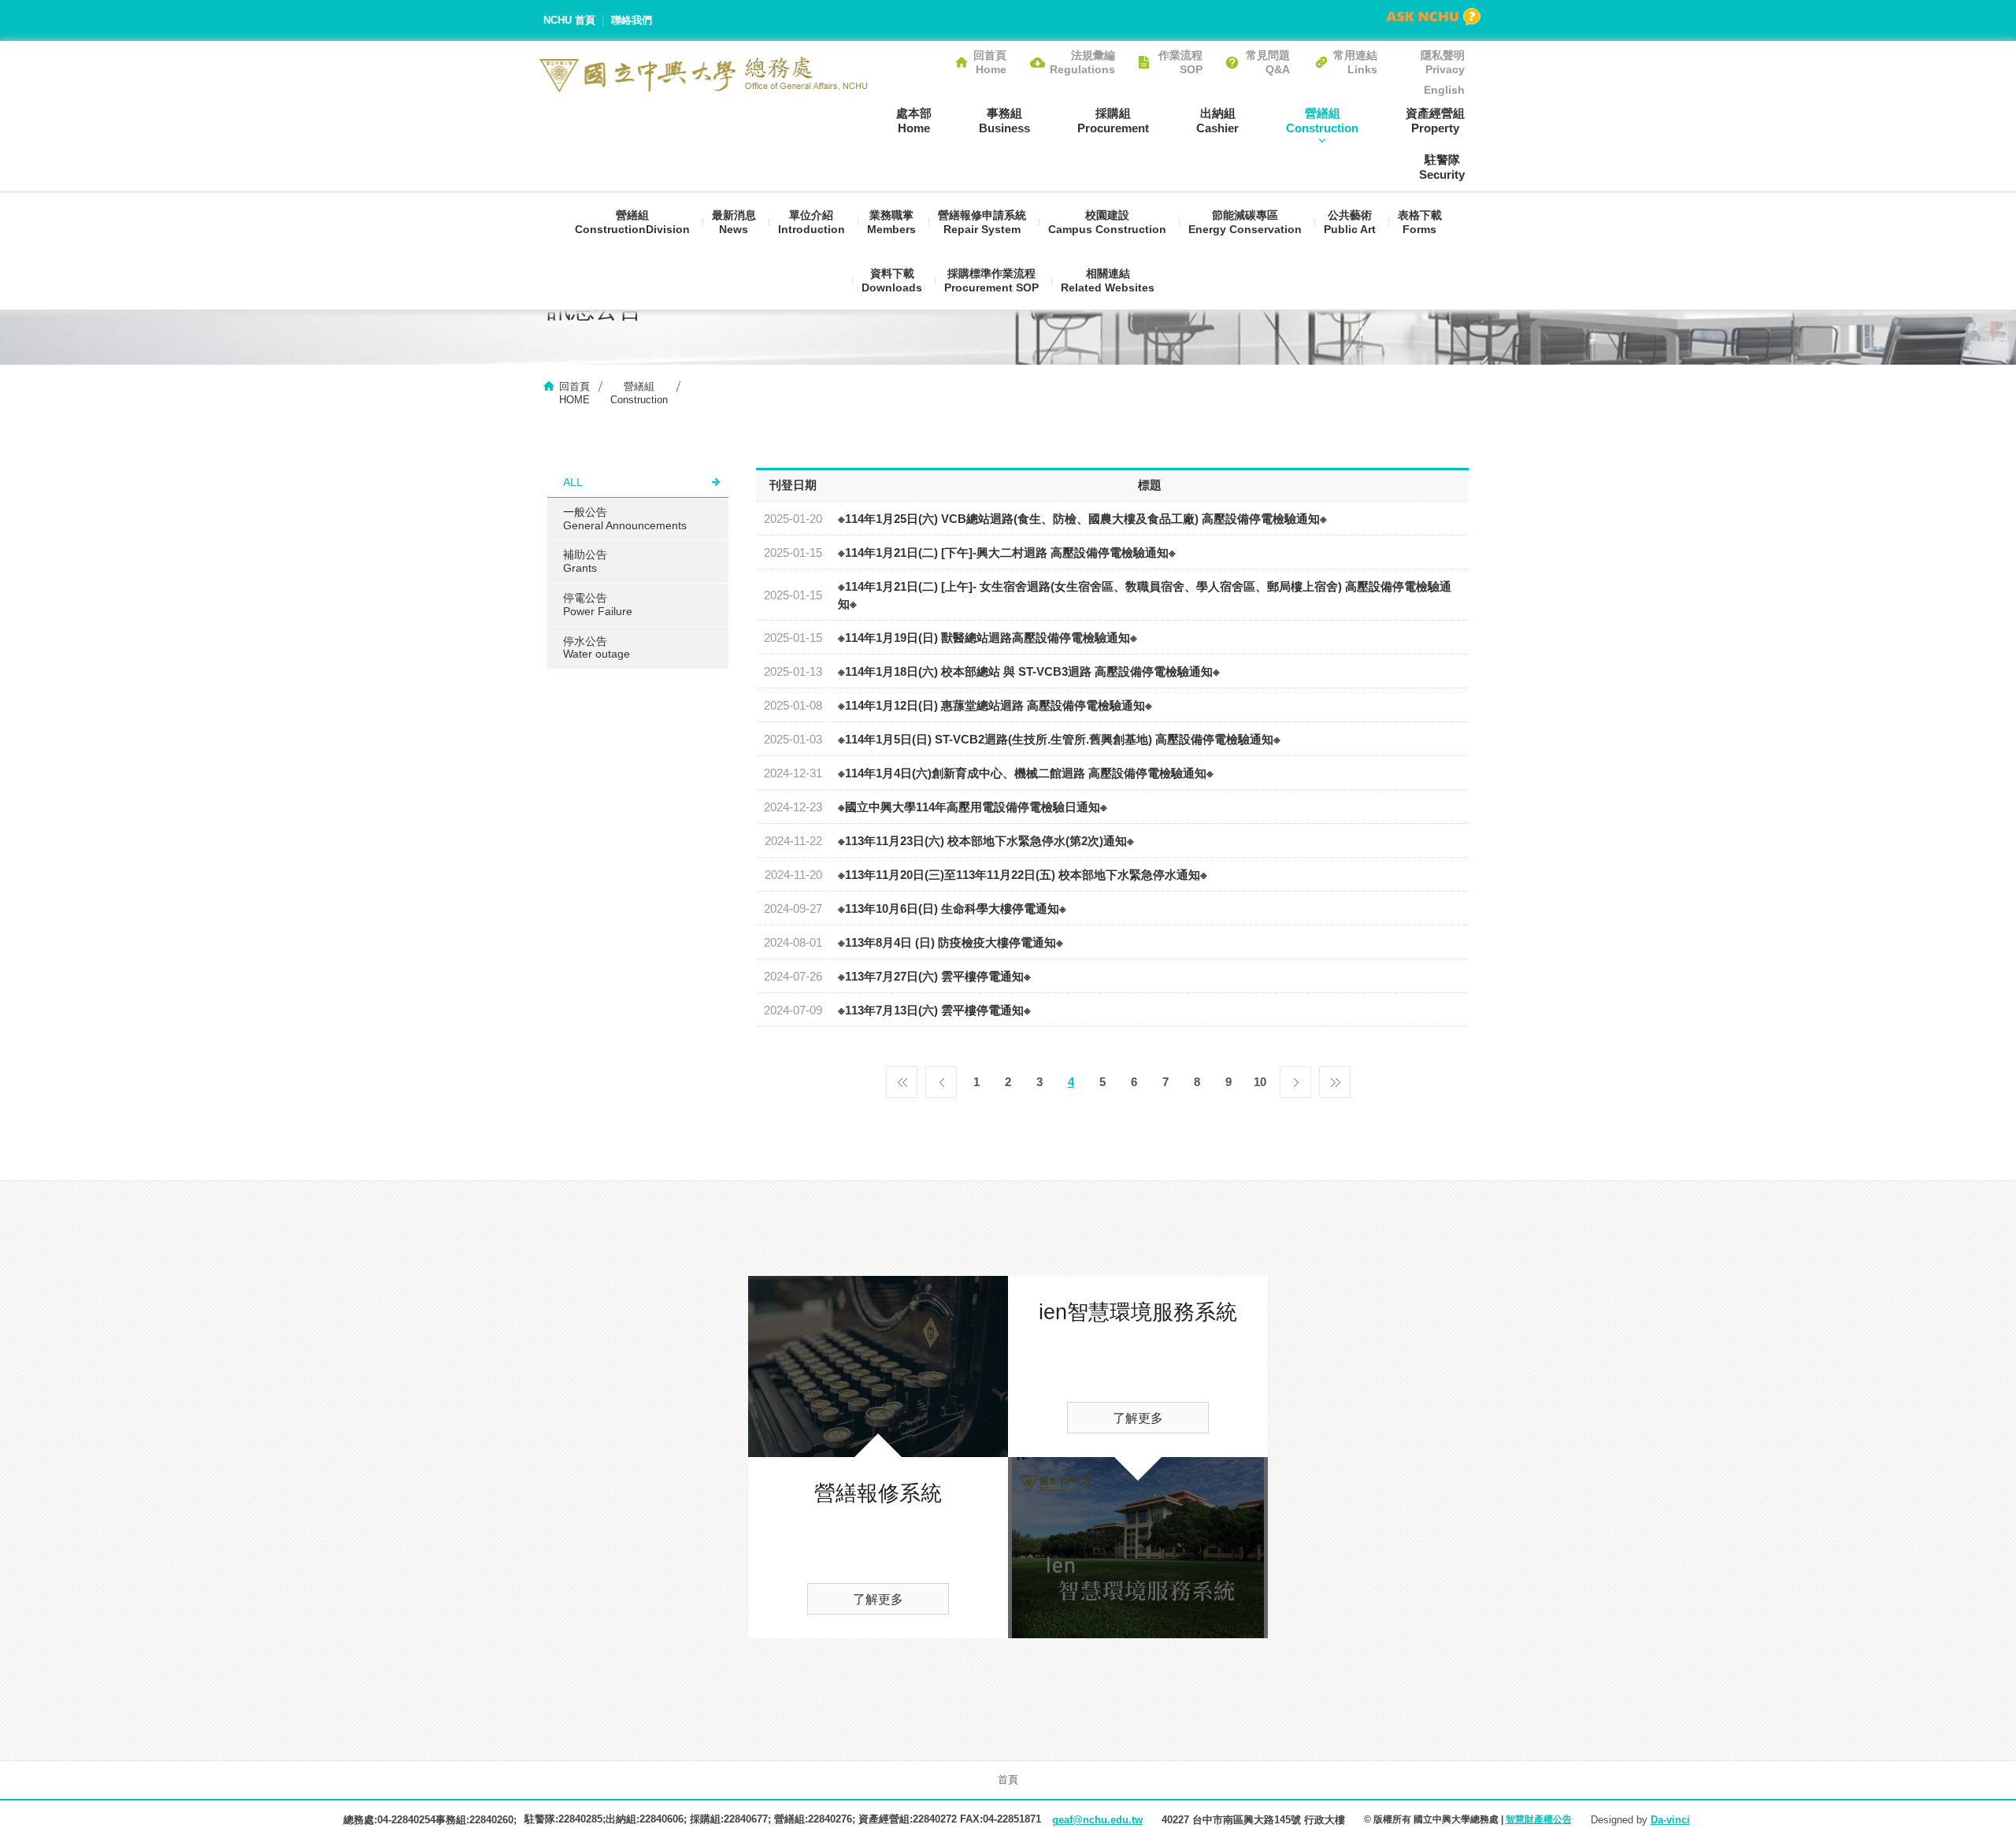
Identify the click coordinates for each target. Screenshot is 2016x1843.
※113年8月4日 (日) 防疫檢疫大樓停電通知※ (951, 942)
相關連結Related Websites (1108, 280)
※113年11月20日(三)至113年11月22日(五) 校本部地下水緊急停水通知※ (1023, 875)
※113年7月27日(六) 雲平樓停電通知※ (934, 976)
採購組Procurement (1113, 121)
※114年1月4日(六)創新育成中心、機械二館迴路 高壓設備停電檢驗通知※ (1026, 773)
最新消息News (734, 222)
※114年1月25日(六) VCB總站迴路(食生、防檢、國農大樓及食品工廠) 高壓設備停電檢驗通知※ (1082, 519)
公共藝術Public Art (1350, 222)
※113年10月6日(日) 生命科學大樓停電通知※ (952, 909)
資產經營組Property (1435, 121)
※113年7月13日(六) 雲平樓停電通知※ (934, 1010)
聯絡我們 (632, 20)
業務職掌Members (891, 222)
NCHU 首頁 (569, 20)
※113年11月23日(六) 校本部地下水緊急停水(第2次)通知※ (986, 841)
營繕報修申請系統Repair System (982, 222)
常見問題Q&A (1268, 62)
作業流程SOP (1180, 62)
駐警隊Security (1442, 167)
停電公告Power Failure (598, 604)
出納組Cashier (1217, 121)
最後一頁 (1335, 1078)
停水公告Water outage (597, 648)
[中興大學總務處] (704, 74)
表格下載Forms (1420, 222)
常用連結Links (1355, 62)
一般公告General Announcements (625, 519)
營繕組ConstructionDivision (632, 222)
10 (1260, 1082)
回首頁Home (990, 62)
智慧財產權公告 (1539, 1819)
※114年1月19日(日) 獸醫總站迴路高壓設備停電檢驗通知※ (988, 638)
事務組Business (1004, 121)
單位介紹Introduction (812, 222)
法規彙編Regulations (1082, 62)
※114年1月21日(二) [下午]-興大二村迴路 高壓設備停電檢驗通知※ (1007, 553)
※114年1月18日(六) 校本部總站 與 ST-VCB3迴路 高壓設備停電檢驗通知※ (1029, 671)
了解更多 (878, 1599)
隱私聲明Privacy (1443, 62)
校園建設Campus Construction (1107, 222)
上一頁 (941, 1078)
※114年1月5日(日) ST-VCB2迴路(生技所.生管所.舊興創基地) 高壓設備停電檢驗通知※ (1059, 739)
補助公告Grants (585, 561)
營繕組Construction (1322, 121)
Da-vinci (1670, 1820)
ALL (573, 482)
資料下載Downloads (892, 280)
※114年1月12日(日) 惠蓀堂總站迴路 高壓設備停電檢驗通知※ (995, 705)
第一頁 (902, 1078)
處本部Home (914, 121)
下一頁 (1295, 1078)
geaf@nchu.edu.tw (1097, 1820)
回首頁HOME (574, 393)
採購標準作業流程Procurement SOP (991, 280)
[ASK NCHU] (1433, 17)
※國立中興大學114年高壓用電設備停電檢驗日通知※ (973, 807)
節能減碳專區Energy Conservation (1245, 222)
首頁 (1008, 1780)
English (1444, 90)
